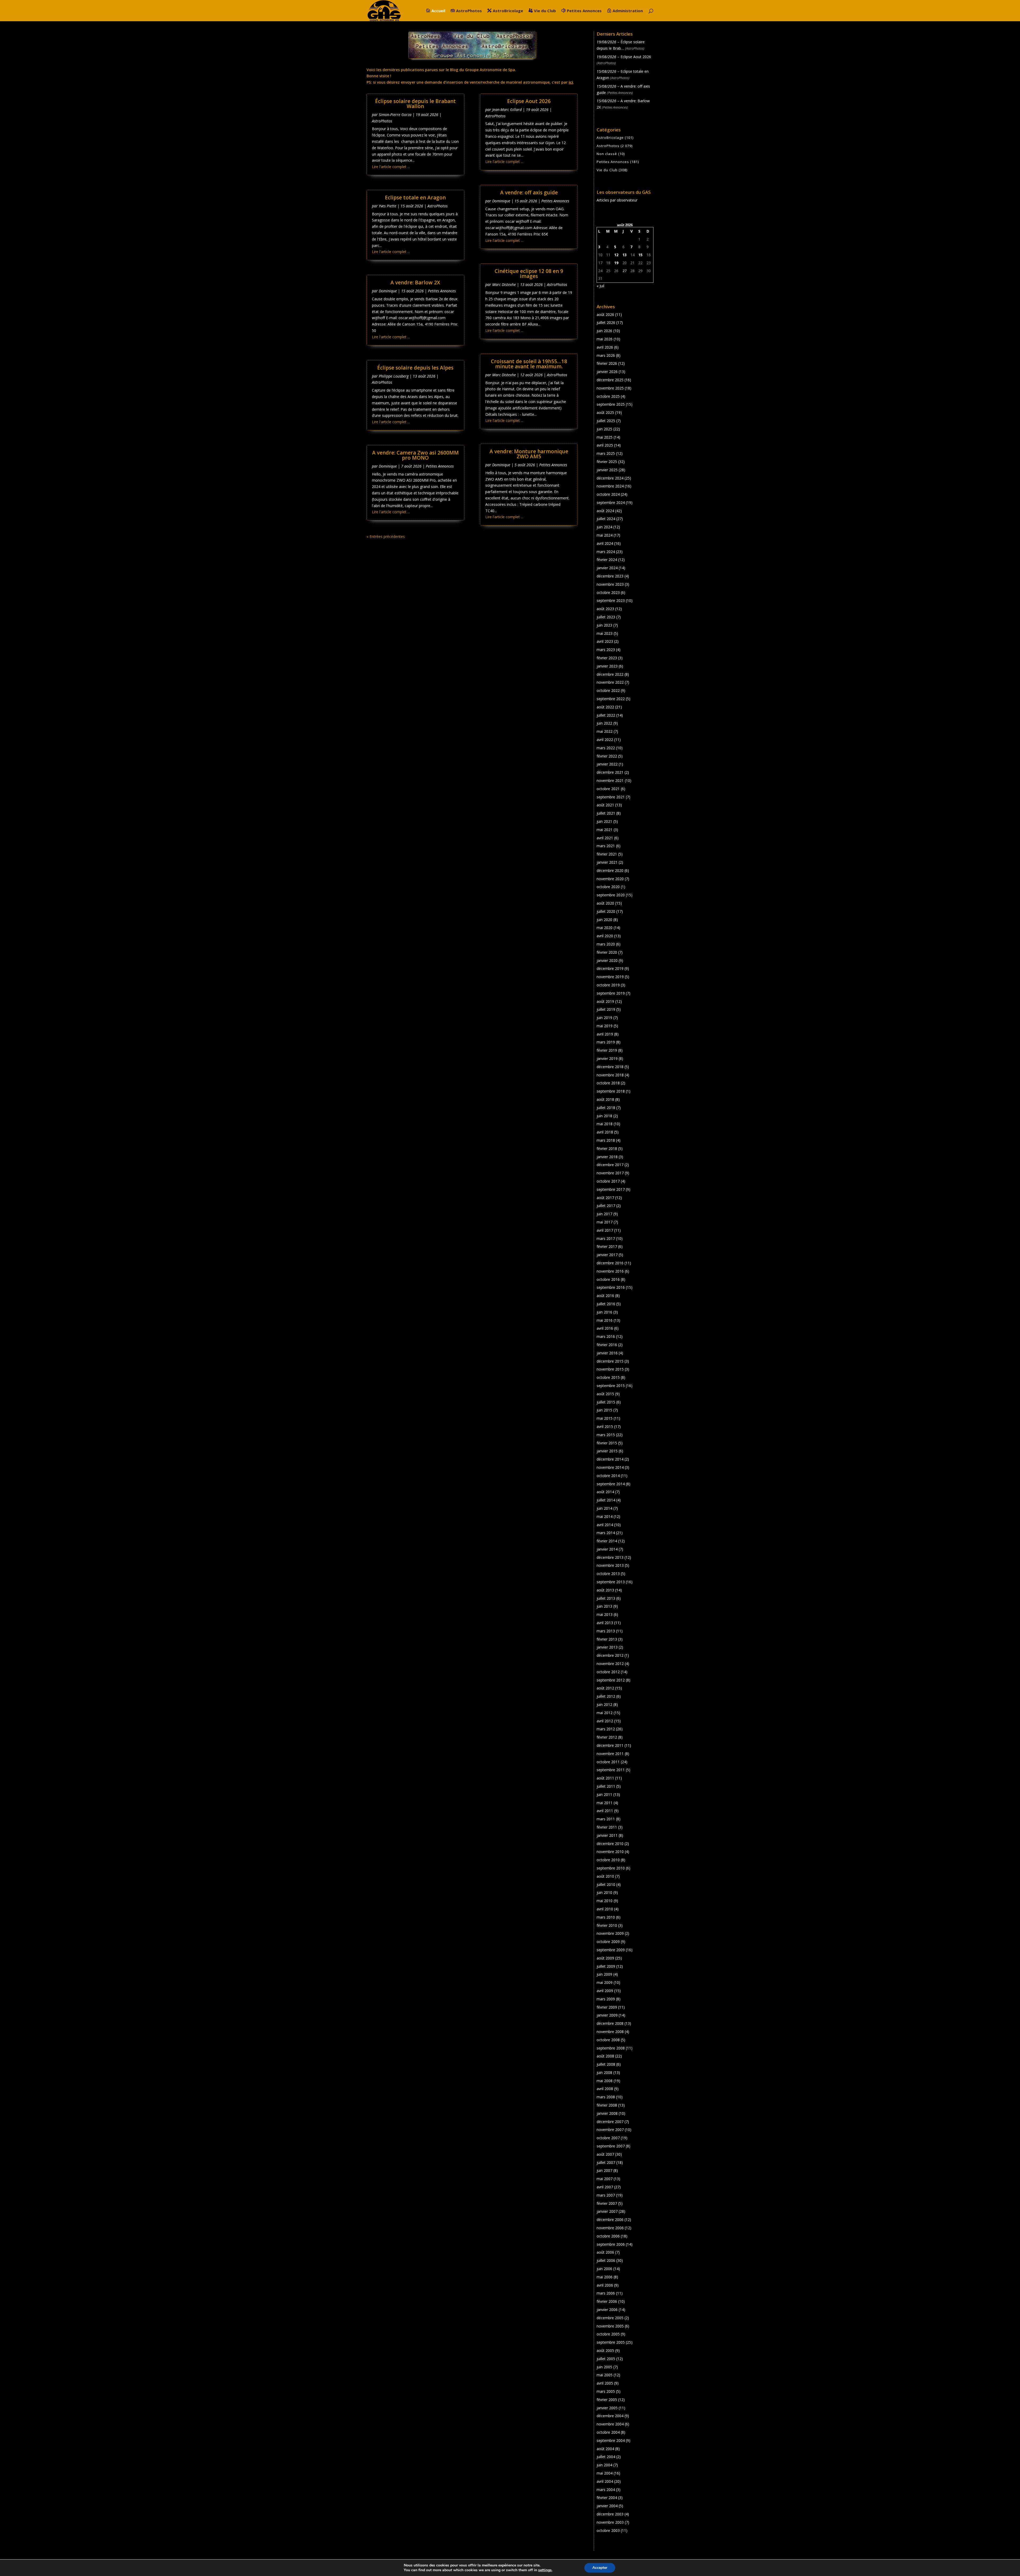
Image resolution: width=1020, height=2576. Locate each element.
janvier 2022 (607, 764)
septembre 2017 (611, 1189)
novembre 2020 (610, 879)
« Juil (600, 286)
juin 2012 (604, 1704)
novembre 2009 (610, 1933)
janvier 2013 (607, 1647)
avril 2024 (605, 543)
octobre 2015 (608, 1377)
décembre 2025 (610, 380)
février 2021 (607, 854)
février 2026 (607, 363)
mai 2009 (605, 1982)
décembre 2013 (610, 1557)
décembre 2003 (610, 2514)
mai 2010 (605, 1901)
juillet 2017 (606, 1206)
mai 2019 (605, 1026)
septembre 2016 (611, 1287)
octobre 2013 (608, 1574)
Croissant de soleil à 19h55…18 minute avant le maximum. (529, 364)
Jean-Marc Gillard (507, 110)
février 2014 (607, 1541)
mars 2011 (606, 1819)
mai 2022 (605, 731)
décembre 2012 (610, 1655)
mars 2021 (606, 846)
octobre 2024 (608, 494)
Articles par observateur (617, 200)
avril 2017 (605, 1230)
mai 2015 (605, 1418)
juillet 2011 (606, 1786)
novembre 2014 (610, 1467)
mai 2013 (605, 1614)
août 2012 (605, 1688)
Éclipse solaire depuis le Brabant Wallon (415, 104)
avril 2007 (605, 2187)
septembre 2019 (611, 993)
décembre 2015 (610, 1361)
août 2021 (605, 805)
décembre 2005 (610, 2318)
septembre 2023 (611, 600)
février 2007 (607, 2203)
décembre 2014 (610, 1459)
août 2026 (605, 314)
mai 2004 (605, 2473)
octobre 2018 (608, 1083)
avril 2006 (605, 2285)
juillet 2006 (606, 2260)
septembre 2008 (611, 2048)
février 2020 (607, 952)
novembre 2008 (610, 2032)
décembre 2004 (610, 2416)
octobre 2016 (608, 1279)
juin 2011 (604, 1794)
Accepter (600, 2568)
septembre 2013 (611, 1582)
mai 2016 (605, 1320)
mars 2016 (606, 1336)
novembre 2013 (610, 1565)
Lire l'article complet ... (391, 167)
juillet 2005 (606, 2359)
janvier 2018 (607, 1157)
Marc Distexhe (504, 284)
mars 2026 (606, 355)
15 (640, 255)
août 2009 (605, 1958)
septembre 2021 (611, 797)
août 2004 (605, 2449)
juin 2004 (604, 2465)
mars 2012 (606, 1729)
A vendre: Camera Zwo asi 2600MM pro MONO (415, 455)
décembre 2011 (610, 1745)
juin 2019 (604, 1018)
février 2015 (607, 1443)
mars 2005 (606, 2391)
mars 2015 (606, 1435)
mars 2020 (606, 944)
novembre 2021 (610, 780)
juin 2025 (604, 429)
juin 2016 (604, 1312)
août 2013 (605, 1590)
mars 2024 (606, 552)
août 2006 (605, 2252)
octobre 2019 (608, 985)
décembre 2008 (610, 2023)
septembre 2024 (611, 502)
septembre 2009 (611, 1950)
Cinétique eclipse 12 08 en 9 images (529, 274)
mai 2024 (605, 535)
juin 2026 (604, 331)
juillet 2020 (606, 911)
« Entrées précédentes (386, 536)
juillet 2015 (606, 1402)
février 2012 (607, 1737)
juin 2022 (604, 723)
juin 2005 (604, 2367)
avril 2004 (605, 2481)
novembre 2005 (610, 2326)
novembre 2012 (610, 1664)
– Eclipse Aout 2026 (624, 57)
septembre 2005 (611, 2342)
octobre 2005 (608, 2334)
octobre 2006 (608, 2236)
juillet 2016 (606, 1304)
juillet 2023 (606, 617)
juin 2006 (604, 2269)
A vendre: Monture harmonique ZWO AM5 (529, 454)
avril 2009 (605, 1991)
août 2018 (605, 1099)
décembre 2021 (610, 772)
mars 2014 (606, 1533)
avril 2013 (605, 1623)
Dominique (388, 291)
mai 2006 (605, 2277)
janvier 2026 (607, 372)
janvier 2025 (607, 470)
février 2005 (607, 2400)
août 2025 (605, 412)
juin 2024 (604, 527)
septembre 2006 (611, 2244)
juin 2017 (604, 1214)
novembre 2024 (610, 486)
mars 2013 (606, 1631)
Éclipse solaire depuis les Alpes (415, 368)
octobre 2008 (608, 2040)
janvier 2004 (607, 2506)
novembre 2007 (610, 2130)
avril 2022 (605, 740)
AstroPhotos (469, 11)
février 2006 (607, 2301)
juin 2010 (604, 1892)
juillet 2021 (606, 813)
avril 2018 (605, 1132)
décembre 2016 (610, 1263)
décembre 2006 (610, 2220)
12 (616, 255)
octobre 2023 (608, 592)
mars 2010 (606, 1917)
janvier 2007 (607, 2211)
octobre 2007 (608, 2138)
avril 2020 (605, 936)
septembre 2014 (611, 1484)
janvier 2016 (607, 1353)
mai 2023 (605, 633)
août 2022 (605, 707)
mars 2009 (606, 1999)
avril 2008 (605, 2089)
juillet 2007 (606, 2162)
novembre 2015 (610, 1369)
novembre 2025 (610, 388)
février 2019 (607, 1050)
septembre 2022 (611, 699)
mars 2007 (606, 2195)
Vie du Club (545, 11)
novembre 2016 (610, 1271)
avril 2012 (605, 1721)
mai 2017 (605, 1222)
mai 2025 (605, 437)
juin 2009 (604, 1974)
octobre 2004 (608, 2432)
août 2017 (605, 1198)
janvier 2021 (607, 862)
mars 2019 (606, 1042)
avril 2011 (605, 1811)
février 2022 (607, 756)
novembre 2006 (610, 2228)
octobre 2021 (608, 789)
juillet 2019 (606, 1009)
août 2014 (605, 1492)
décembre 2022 (610, 674)
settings (545, 2570)
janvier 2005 (607, 2408)
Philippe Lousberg (394, 376)
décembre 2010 (610, 1844)
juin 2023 (604, 625)
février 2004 (607, 2498)
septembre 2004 (611, 2440)
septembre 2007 (611, 2146)
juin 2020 (604, 920)
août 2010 (605, 1876)
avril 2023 (605, 641)
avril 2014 (605, 1525)
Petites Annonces (584, 11)
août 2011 (605, 1778)
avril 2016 (605, 1328)
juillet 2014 (606, 1500)
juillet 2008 (606, 2064)
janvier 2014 (607, 1549)
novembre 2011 (610, 1754)
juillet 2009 (606, 1966)
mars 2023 (606, 650)
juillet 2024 (606, 519)
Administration (628, 11)
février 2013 (607, 1639)
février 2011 (607, 1827)
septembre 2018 (611, 1091)
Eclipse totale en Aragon (415, 198)
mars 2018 (606, 1140)
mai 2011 (605, 1803)
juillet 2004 (606, 2457)
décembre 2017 (610, 1165)
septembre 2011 (611, 1770)
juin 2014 (604, 1508)
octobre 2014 (608, 1476)
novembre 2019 (610, 977)
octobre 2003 (608, 2530)
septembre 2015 (611, 1386)
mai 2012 (605, 1713)
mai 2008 (605, 2081)
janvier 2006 (607, 2310)
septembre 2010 (611, 1868)
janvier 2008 (607, 2113)
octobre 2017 (608, 1181)
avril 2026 (605, 347)
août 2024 (605, 511)
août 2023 (605, 609)
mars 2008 (606, 2097)
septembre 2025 (611, 404)
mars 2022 (606, 748)
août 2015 (605, 1394)
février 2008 (607, 2105)
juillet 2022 (606, 715)
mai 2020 (605, 928)
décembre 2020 (610, 870)
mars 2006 (606, 2293)
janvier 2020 (607, 960)
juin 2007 (604, 2170)
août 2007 (605, 2154)
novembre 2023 (610, 584)
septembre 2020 (611, 895)
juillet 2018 (606, 1108)
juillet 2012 (606, 1696)
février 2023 (607, 658)
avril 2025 (605, 445)
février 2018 (607, 1148)
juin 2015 (604, 1410)
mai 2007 (605, 2179)
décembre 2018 (610, 1067)
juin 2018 (604, 1116)
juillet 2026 (606, 322)
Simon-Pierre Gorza (395, 115)
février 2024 (607, 560)
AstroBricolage (508, 11)
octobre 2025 (608, 396)
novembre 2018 (610, 1075)
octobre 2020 (608, 887)
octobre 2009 (608, 1942)
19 (616, 263)
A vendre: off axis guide (529, 192)
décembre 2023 (610, 576)
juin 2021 (604, 821)
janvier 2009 (607, 2015)
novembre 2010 (610, 1852)
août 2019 (605, 1001)
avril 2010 (605, 1909)
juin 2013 (604, 1606)
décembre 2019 (610, 968)
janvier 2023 (607, 666)
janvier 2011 (607, 1835)
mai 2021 (605, 830)
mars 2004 (606, 2490)
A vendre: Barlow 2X (415, 283)
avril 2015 (605, 1426)
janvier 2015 (607, 1451)
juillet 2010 (606, 1884)
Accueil (438, 11)
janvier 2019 (607, 1058)
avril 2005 (605, 2383)
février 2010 (607, 1925)
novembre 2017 (610, 1173)
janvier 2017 (607, 1255)
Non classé (607, 154)
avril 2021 (605, 838)
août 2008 (605, 2056)
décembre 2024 (610, 478)
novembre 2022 (610, 682)
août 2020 (605, 903)
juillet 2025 (606, 421)
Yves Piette (388, 206)
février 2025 (607, 462)
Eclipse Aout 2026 (529, 101)
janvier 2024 (607, 568)
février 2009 (607, 2007)
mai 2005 (605, 2375)
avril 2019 (605, 1034)
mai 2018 (605, 1124)
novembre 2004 (610, 2424)
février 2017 (607, 1246)
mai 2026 (605, 339)
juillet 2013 (606, 1598)
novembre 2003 (610, 2522)
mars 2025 (606, 453)
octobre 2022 (608, 690)
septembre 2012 (611, 1680)
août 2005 (605, 2350)
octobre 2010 (608, 1860)
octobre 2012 (608, 1672)
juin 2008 (604, 2072)
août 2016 (605, 1296)
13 (624, 255)
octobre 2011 (608, 1762)
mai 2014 (605, 1516)
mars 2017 (606, 1238)
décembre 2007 (610, 2122)
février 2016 (607, 1345)
